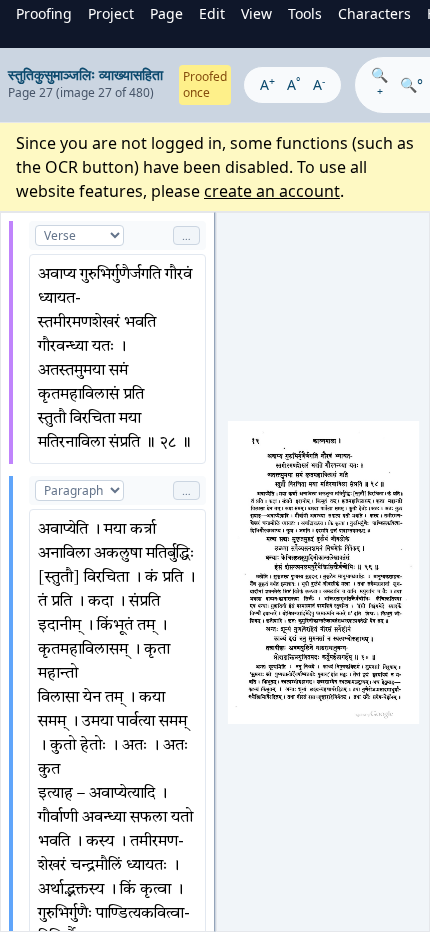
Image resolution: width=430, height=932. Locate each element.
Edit (212, 13)
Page (166, 13)
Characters (374, 13)
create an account (272, 191)
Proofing (44, 13)
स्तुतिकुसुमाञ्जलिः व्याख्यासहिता (85, 74)
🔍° (411, 84)
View (256, 13)
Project (111, 13)
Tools (305, 13)
